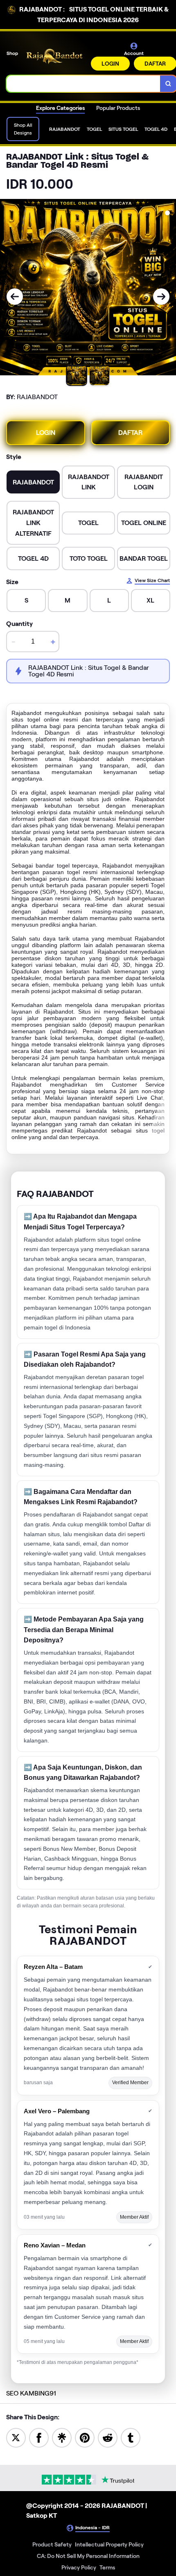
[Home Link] (55, 56)
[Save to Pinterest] (85, 2437)
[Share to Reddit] (108, 2437)
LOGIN (110, 64)
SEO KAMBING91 (31, 2393)
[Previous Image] (15, 297)
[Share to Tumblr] (131, 2437)
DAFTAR (130, 433)
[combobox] (83, 84)
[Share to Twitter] (16, 2437)
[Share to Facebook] (39, 2437)
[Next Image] (161, 297)
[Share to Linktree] (62, 2437)
